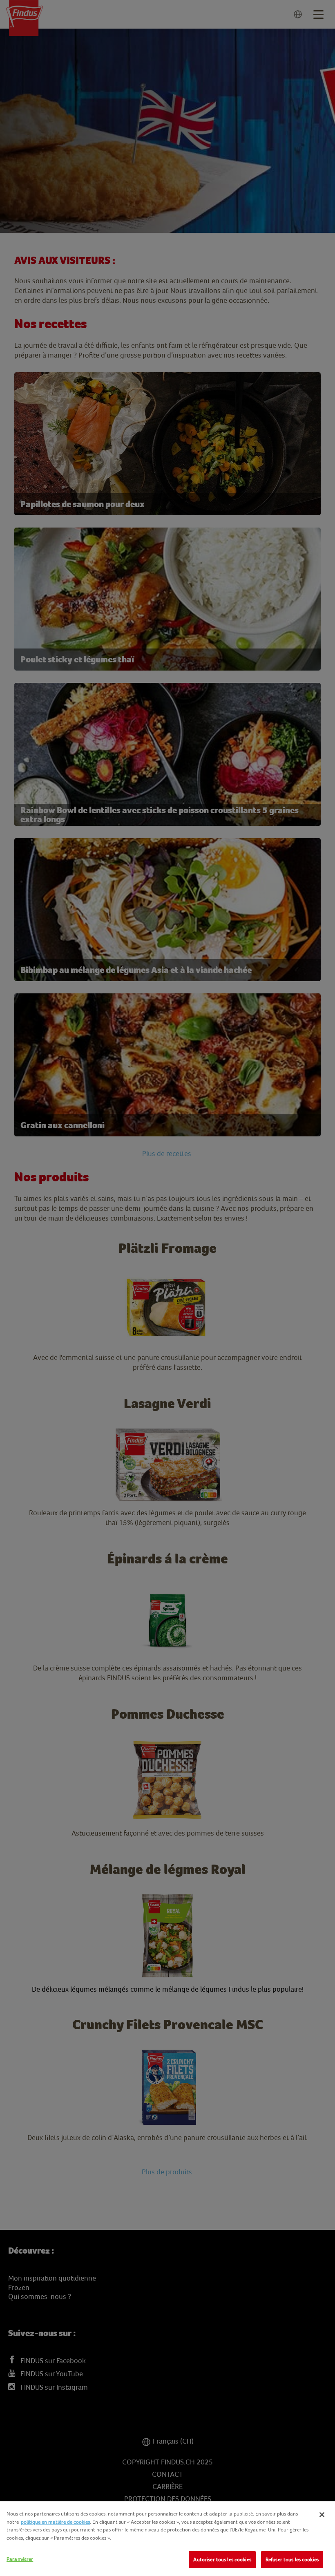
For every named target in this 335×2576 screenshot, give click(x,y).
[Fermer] (322, 2515)
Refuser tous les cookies (292, 2559)
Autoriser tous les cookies (222, 2559)
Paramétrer (20, 2559)
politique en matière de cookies (55, 2522)
